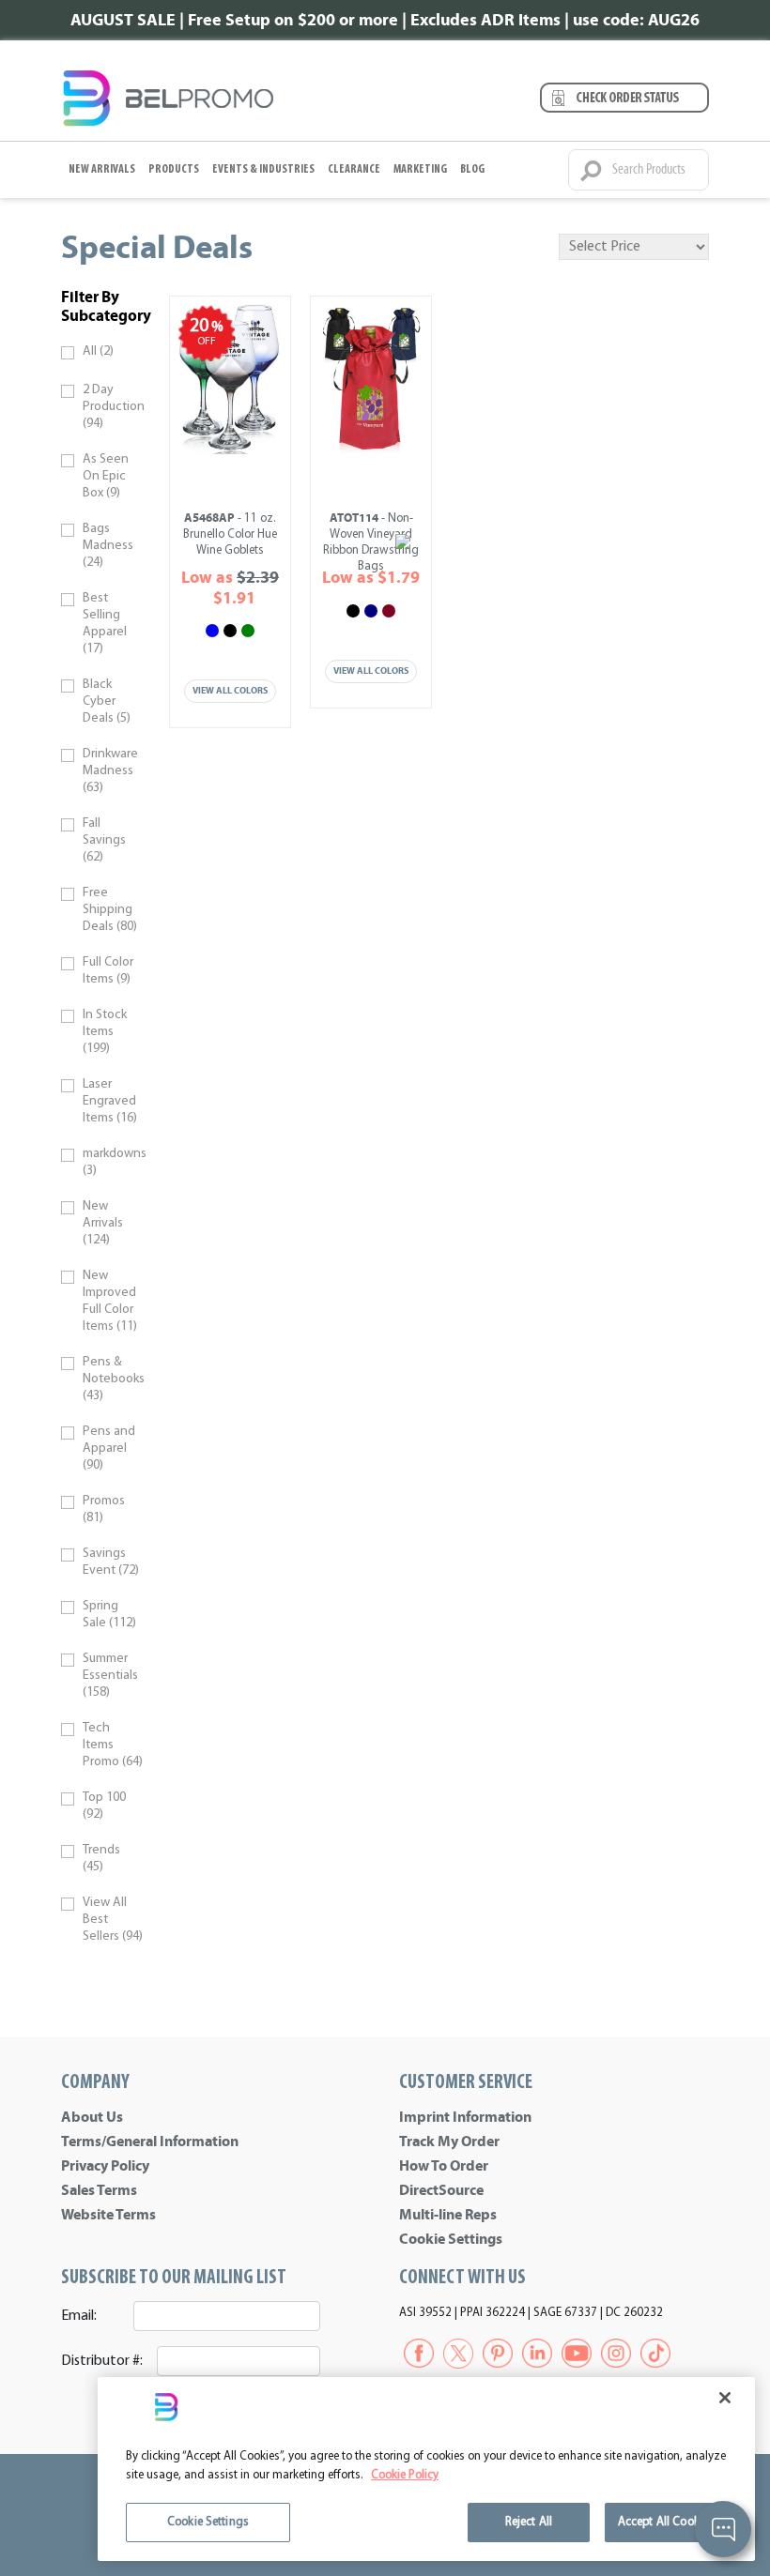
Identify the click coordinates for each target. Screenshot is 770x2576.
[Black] (230, 631)
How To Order (444, 2166)
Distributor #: (102, 2361)
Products (174, 169)
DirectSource (441, 2190)
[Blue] (212, 631)
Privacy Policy (105, 2166)
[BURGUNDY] (389, 611)
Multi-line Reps (448, 2215)
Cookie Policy (405, 2475)
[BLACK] (353, 611)
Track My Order (449, 2142)
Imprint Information (465, 2117)
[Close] (725, 2398)
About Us (92, 2117)
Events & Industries (263, 169)
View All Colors (230, 691)
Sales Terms (99, 2190)
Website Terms (108, 2215)
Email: (79, 2316)
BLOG (472, 169)
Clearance (354, 169)
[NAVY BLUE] (371, 611)
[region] (426, 2469)
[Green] (248, 631)
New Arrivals (102, 169)
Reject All (529, 2522)
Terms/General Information (150, 2142)
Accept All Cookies (666, 2522)
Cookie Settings (451, 2239)
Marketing (420, 169)
